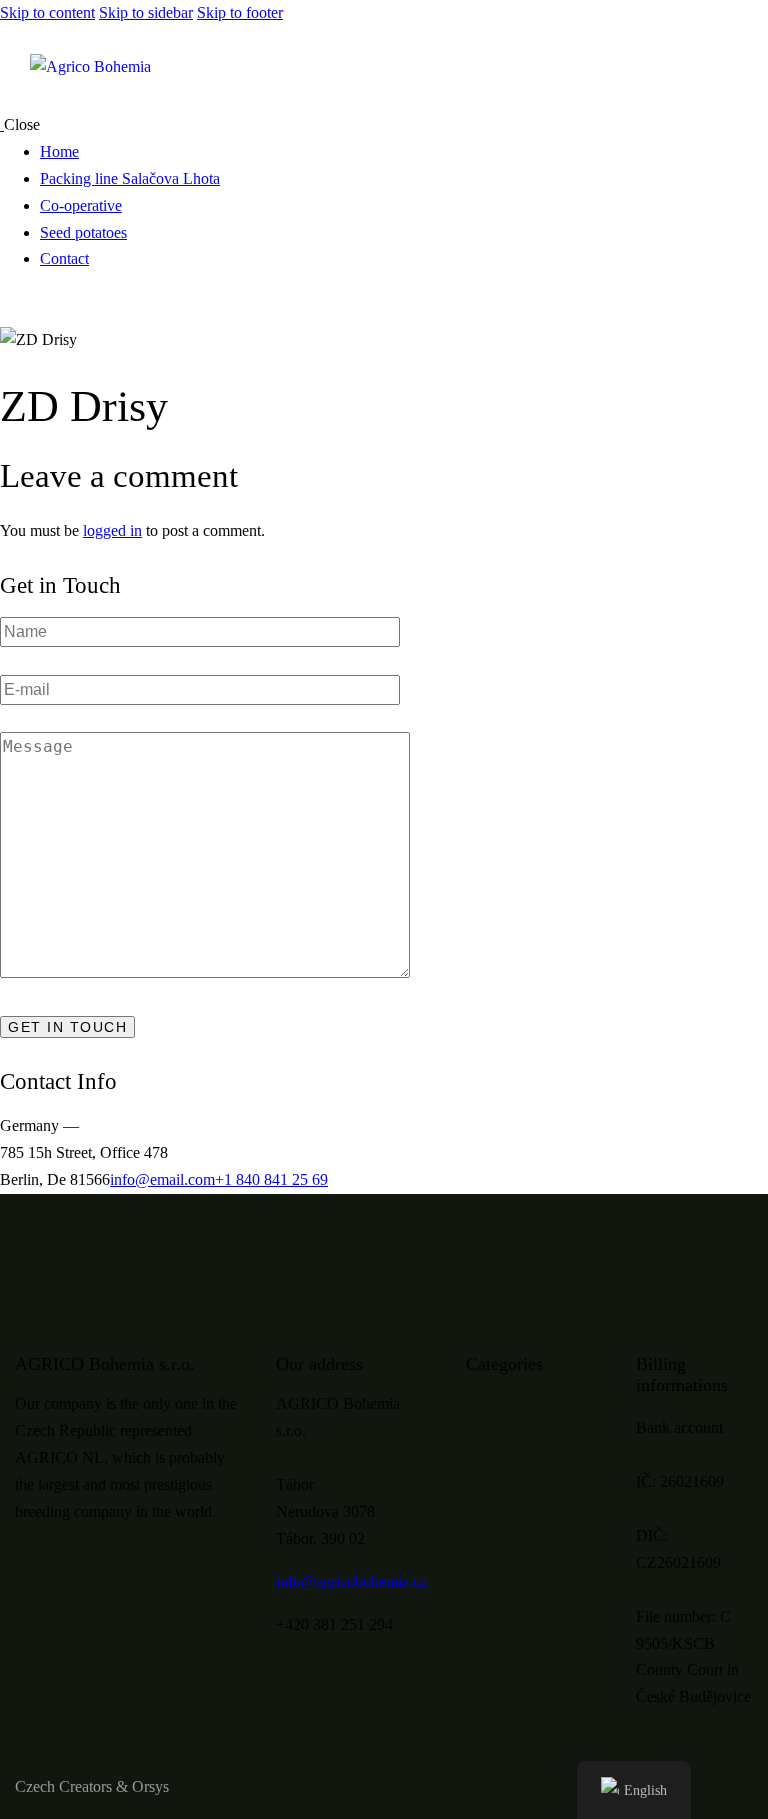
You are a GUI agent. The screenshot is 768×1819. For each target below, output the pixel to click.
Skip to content (47, 12)
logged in (112, 530)
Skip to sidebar (146, 12)
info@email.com (162, 1179)
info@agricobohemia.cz (351, 1581)
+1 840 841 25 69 (271, 1179)
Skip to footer (240, 12)
